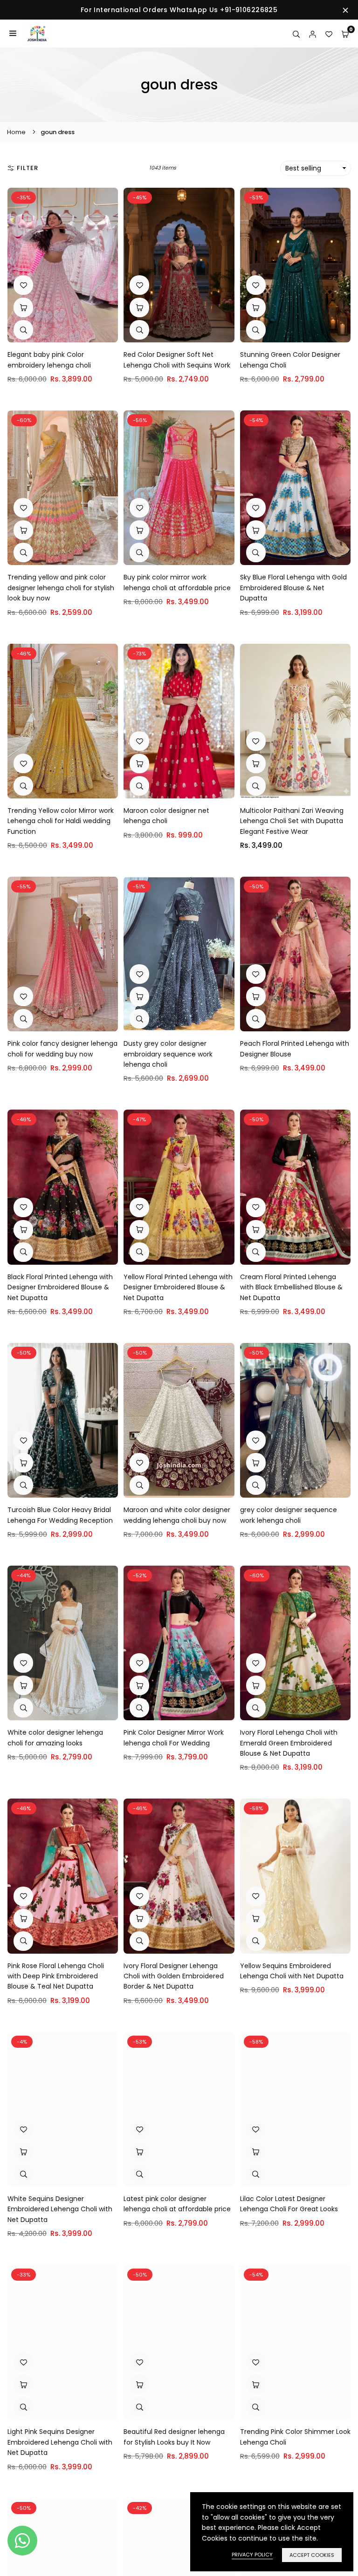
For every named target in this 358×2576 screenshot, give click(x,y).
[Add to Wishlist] (23, 285)
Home (16, 132)
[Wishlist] (329, 34)
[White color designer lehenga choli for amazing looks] (63, 1643)
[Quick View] (23, 330)
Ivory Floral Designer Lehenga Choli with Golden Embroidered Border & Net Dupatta (174, 1976)
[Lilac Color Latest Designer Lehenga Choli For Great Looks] (295, 2109)
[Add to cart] (139, 307)
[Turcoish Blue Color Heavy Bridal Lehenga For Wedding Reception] (63, 1420)
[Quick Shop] (23, 307)
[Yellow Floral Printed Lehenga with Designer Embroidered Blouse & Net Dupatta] (179, 1187)
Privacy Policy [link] (252, 2555)
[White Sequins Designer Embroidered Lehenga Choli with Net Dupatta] (63, 2109)
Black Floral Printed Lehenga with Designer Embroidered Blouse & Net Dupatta (60, 1287)
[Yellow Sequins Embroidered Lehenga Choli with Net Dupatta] (295, 1876)
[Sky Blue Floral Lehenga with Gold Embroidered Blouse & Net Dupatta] (295, 488)
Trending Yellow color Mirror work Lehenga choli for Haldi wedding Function (61, 821)
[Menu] (13, 34)
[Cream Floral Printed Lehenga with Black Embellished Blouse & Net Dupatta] (295, 1187)
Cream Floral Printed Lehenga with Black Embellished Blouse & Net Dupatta (291, 1287)
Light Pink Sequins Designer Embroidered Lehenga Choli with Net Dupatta (60, 2442)
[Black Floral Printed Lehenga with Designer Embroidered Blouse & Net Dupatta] (63, 1187)
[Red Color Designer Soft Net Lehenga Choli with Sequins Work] (179, 265)
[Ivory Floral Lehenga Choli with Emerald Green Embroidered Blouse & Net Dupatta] (295, 1643)
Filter (28, 168)
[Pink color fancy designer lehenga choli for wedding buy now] (63, 954)
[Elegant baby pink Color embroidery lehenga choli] (63, 265)
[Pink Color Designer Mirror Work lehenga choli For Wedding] (179, 1643)
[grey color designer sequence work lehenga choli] (295, 1420)
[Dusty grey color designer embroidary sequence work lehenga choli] (179, 954)
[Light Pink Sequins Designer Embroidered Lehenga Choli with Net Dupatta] (63, 2342)
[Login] (313, 34)
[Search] (296, 34)
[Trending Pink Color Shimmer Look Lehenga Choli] (295, 2342)
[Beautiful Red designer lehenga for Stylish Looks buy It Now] (179, 2342)
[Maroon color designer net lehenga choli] (179, 721)
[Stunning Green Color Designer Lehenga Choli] (295, 265)
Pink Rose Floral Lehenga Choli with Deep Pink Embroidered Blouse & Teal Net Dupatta (56, 1976)
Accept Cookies (312, 2555)
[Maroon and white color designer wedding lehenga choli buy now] (179, 1420)
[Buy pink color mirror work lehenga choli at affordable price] (179, 488)
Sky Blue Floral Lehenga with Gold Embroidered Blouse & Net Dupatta (293, 588)
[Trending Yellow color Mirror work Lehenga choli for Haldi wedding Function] (63, 721)
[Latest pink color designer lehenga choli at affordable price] (179, 2109)
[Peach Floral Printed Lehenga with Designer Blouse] (295, 954)
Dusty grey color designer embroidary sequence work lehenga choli (168, 1054)
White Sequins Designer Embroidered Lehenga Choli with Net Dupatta (60, 2209)
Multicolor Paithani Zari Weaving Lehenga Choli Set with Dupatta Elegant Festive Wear (292, 821)
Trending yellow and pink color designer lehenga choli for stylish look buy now (61, 588)
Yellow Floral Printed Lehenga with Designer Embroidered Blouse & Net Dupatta (178, 1287)
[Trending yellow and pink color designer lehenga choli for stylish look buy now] (63, 488)
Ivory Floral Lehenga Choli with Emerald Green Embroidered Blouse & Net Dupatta (289, 1743)
